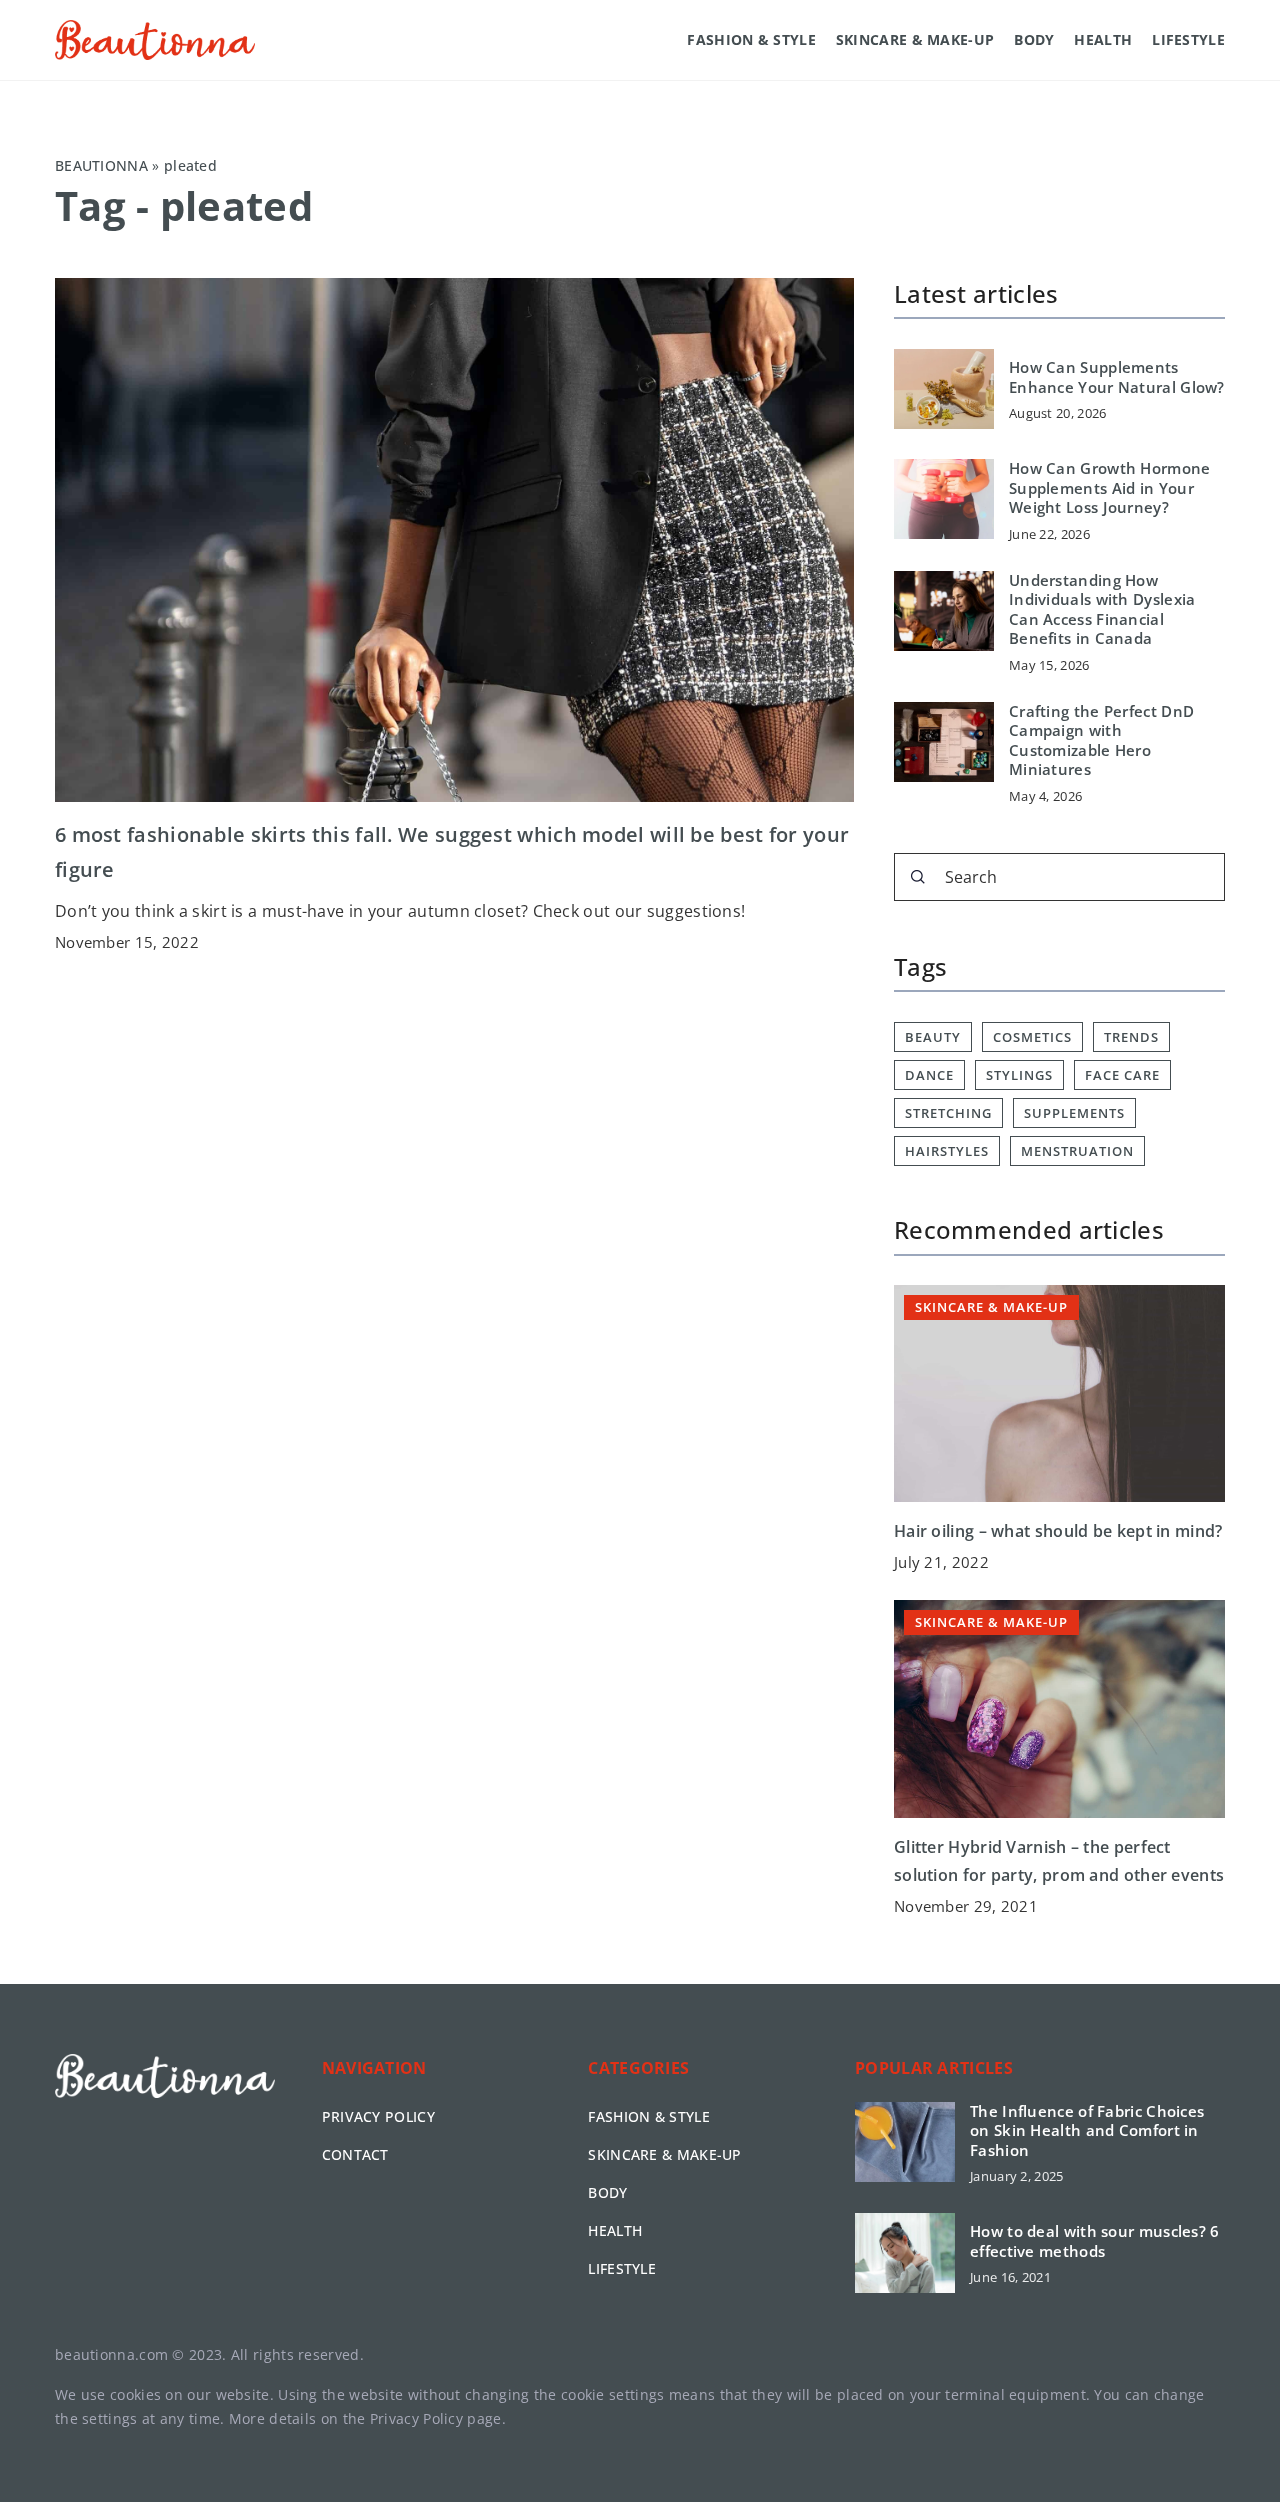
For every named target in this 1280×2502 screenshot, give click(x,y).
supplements (1074, 1113)
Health (1103, 39)
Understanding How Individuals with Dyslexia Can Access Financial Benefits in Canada (1102, 610)
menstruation (1077, 1151)
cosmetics (1032, 1037)
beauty (933, 1037)
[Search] (918, 877)
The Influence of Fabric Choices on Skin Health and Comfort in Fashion (1087, 2131)
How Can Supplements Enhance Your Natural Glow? (1117, 377)
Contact (355, 2154)
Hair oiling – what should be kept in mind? (1058, 1531)
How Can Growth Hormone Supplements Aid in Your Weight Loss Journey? (1110, 488)
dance (929, 1075)
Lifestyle (1188, 39)
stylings (1019, 1075)
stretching (948, 1113)
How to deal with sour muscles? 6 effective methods (1095, 2241)
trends (1131, 1037)
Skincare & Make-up (915, 39)
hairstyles (947, 1151)
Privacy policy (378, 2116)
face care (1122, 1075)
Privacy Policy (416, 2418)
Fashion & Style (751, 39)
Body (1034, 39)
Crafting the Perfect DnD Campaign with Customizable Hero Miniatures (1101, 741)
